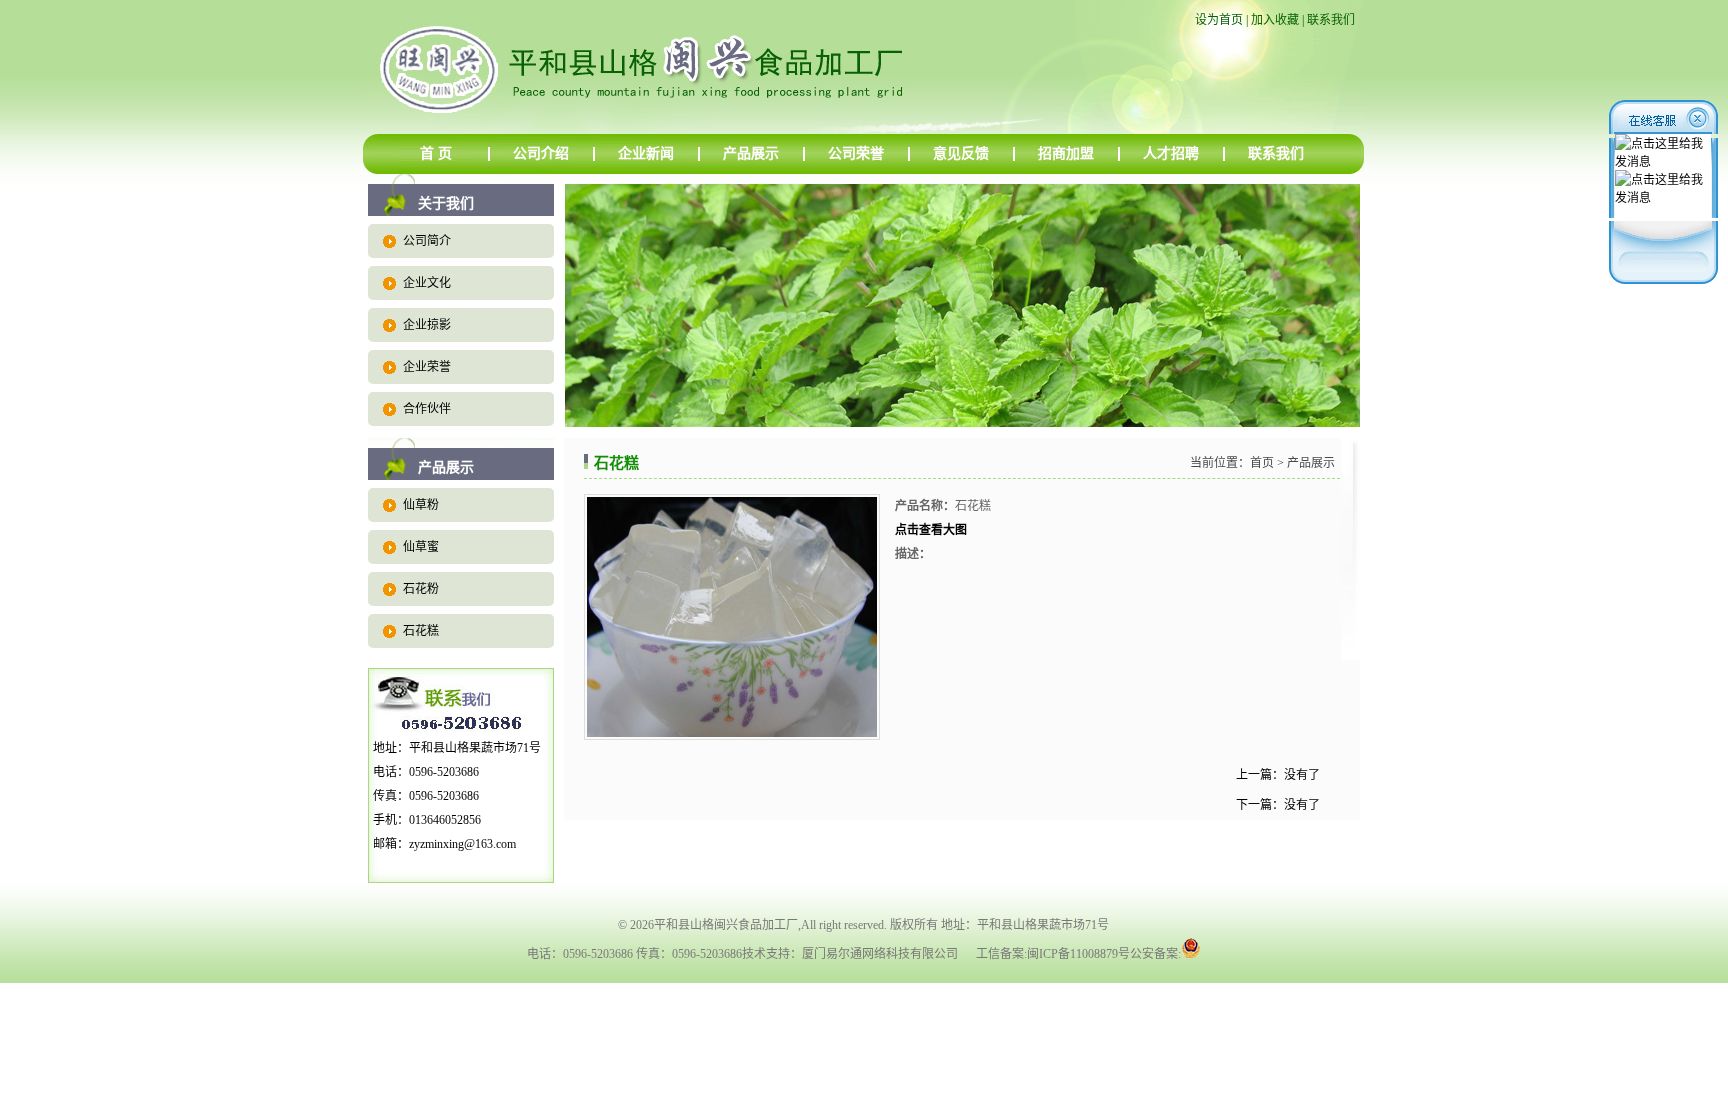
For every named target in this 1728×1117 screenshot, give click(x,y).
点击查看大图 (931, 530)
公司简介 (427, 241)
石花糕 (421, 631)
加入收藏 (1275, 20)
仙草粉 (421, 505)
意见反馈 (961, 153)
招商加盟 (1066, 153)
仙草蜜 (421, 547)
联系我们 (1331, 20)
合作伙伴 (427, 409)
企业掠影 (427, 325)
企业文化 (427, 283)
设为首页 (1219, 20)
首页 (1262, 463)
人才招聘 (1171, 153)
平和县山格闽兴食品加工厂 (726, 925)
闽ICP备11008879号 (1078, 954)
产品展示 (751, 153)
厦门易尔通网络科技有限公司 (880, 954)
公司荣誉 (856, 153)
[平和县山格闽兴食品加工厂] (708, 130)
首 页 (436, 153)
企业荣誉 (427, 367)
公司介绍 (541, 153)
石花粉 (421, 589)
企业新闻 (646, 153)
